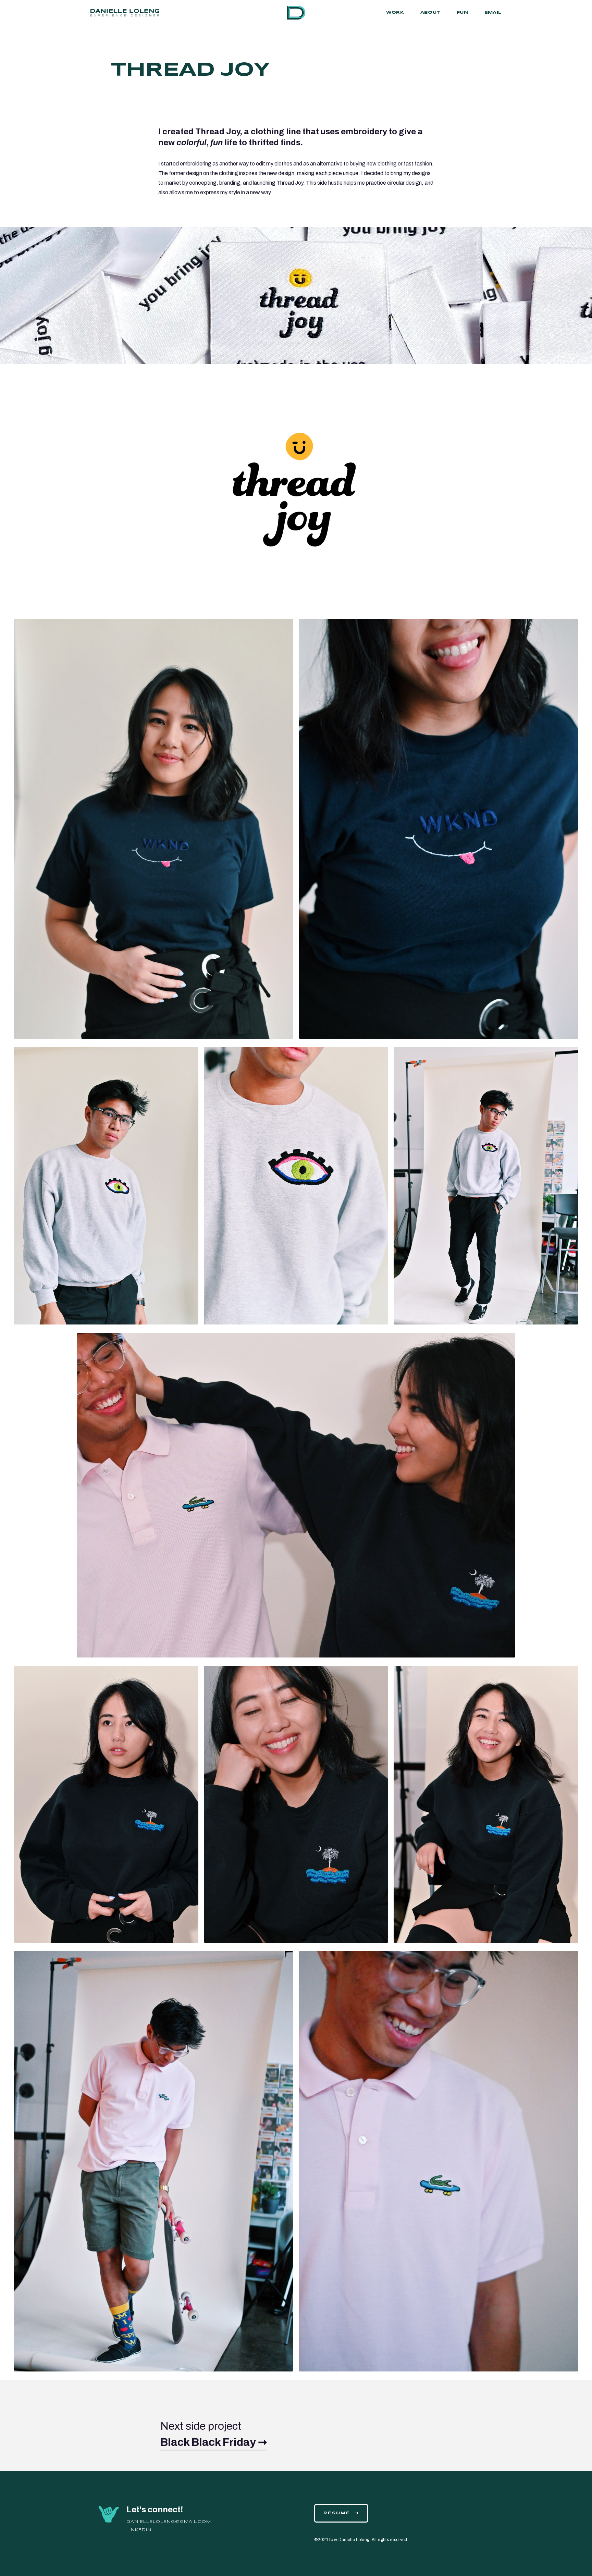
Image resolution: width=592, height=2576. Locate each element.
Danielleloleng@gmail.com (169, 2522)
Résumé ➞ (341, 2513)
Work (395, 13)
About (430, 13)
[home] (296, 13)
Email (493, 13)
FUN (462, 13)
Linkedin (139, 2530)
